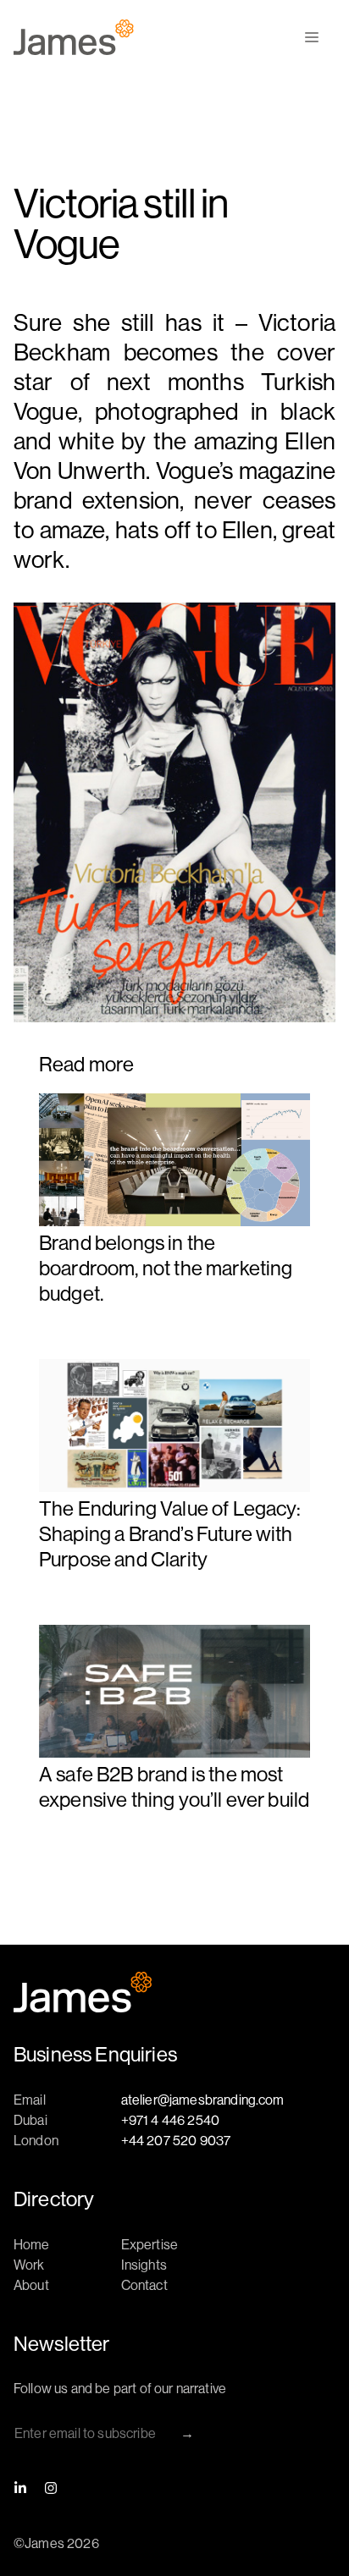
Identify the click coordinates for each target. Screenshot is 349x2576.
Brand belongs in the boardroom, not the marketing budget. (166, 1268)
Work (29, 2265)
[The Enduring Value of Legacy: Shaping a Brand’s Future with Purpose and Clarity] (174, 1427)
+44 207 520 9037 (176, 2140)
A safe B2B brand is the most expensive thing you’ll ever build (174, 1786)
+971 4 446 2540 (170, 2120)
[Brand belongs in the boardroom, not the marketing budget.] (174, 1161)
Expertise (150, 2244)
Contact (144, 2285)
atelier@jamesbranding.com (203, 2100)
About (31, 2285)
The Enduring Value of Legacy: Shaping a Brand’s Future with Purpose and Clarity (170, 1533)
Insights (144, 2265)
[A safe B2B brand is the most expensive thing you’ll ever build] (174, 1693)
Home (32, 2244)
